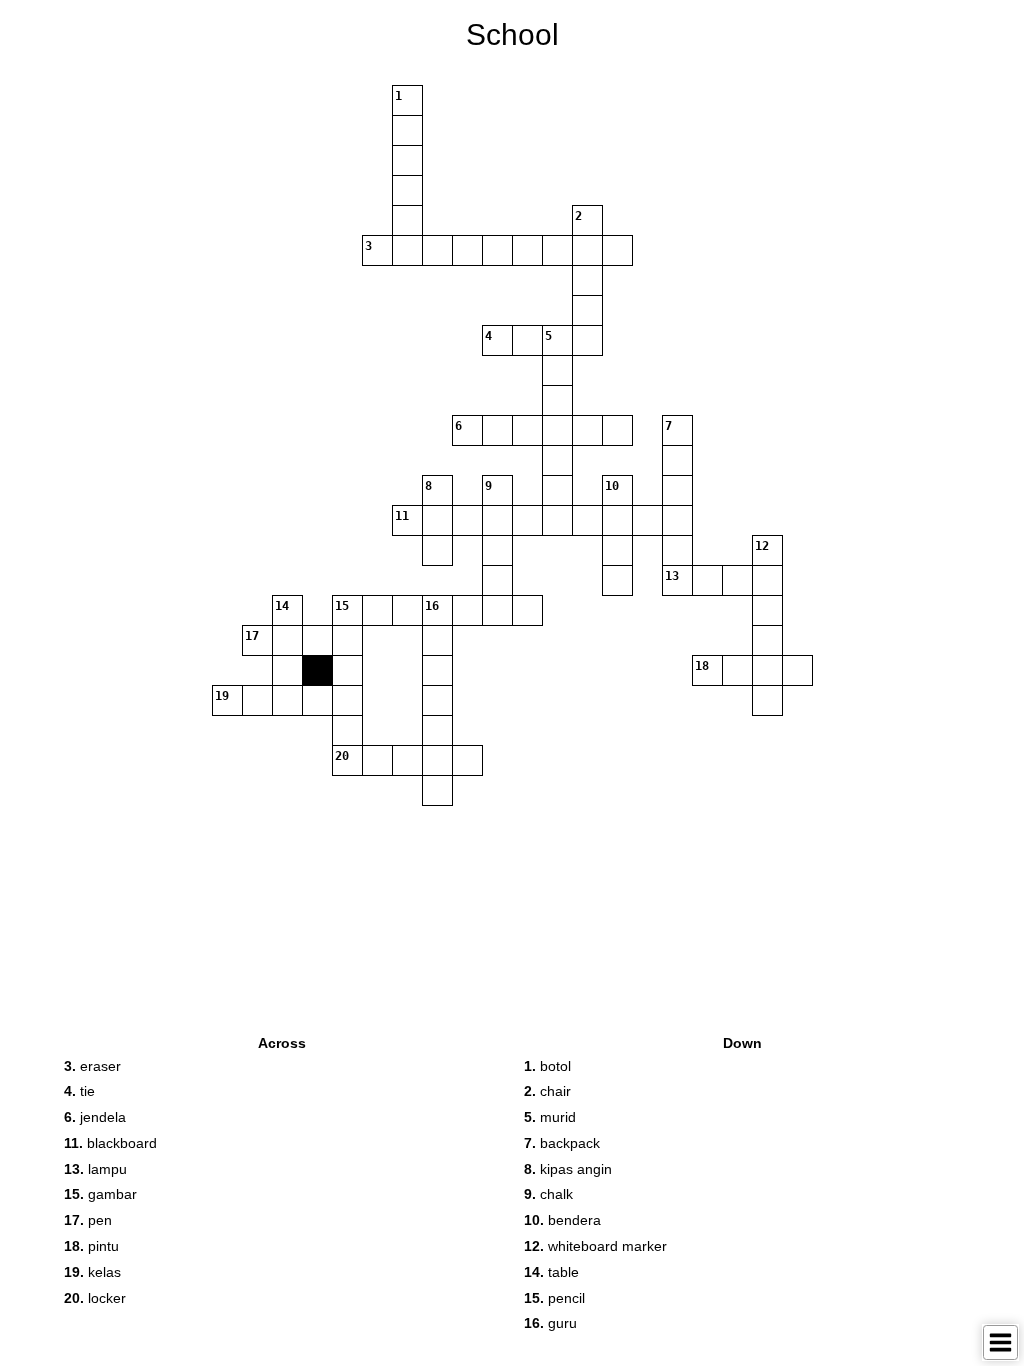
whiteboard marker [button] (595, 1246)
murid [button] (550, 1117)
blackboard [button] (110, 1143)
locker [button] (95, 1298)
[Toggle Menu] (1000, 1342)
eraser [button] (92, 1066)
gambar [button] (100, 1194)
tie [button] (79, 1091)
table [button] (551, 1272)
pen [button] (88, 1220)
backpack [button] (562, 1143)
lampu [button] (95, 1169)
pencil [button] (554, 1298)
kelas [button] (92, 1272)
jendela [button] (95, 1117)
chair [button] (547, 1091)
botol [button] (547, 1066)
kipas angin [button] (568, 1169)
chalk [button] (548, 1194)
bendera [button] (562, 1220)
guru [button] (550, 1323)
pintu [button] (91, 1246)
